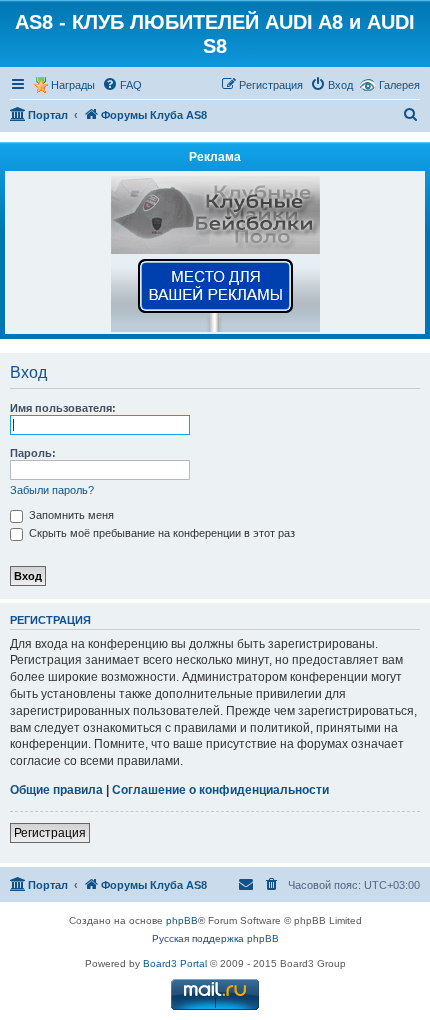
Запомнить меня (70, 515)
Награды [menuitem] (73, 85)
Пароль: (33, 453)
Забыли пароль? (52, 490)
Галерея (399, 85)
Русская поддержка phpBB (215, 938)
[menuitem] (122, 85)
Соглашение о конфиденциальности (220, 790)
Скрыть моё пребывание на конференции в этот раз (160, 533)
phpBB (182, 920)
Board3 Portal (175, 963)
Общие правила (56, 790)
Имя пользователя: (63, 408)
